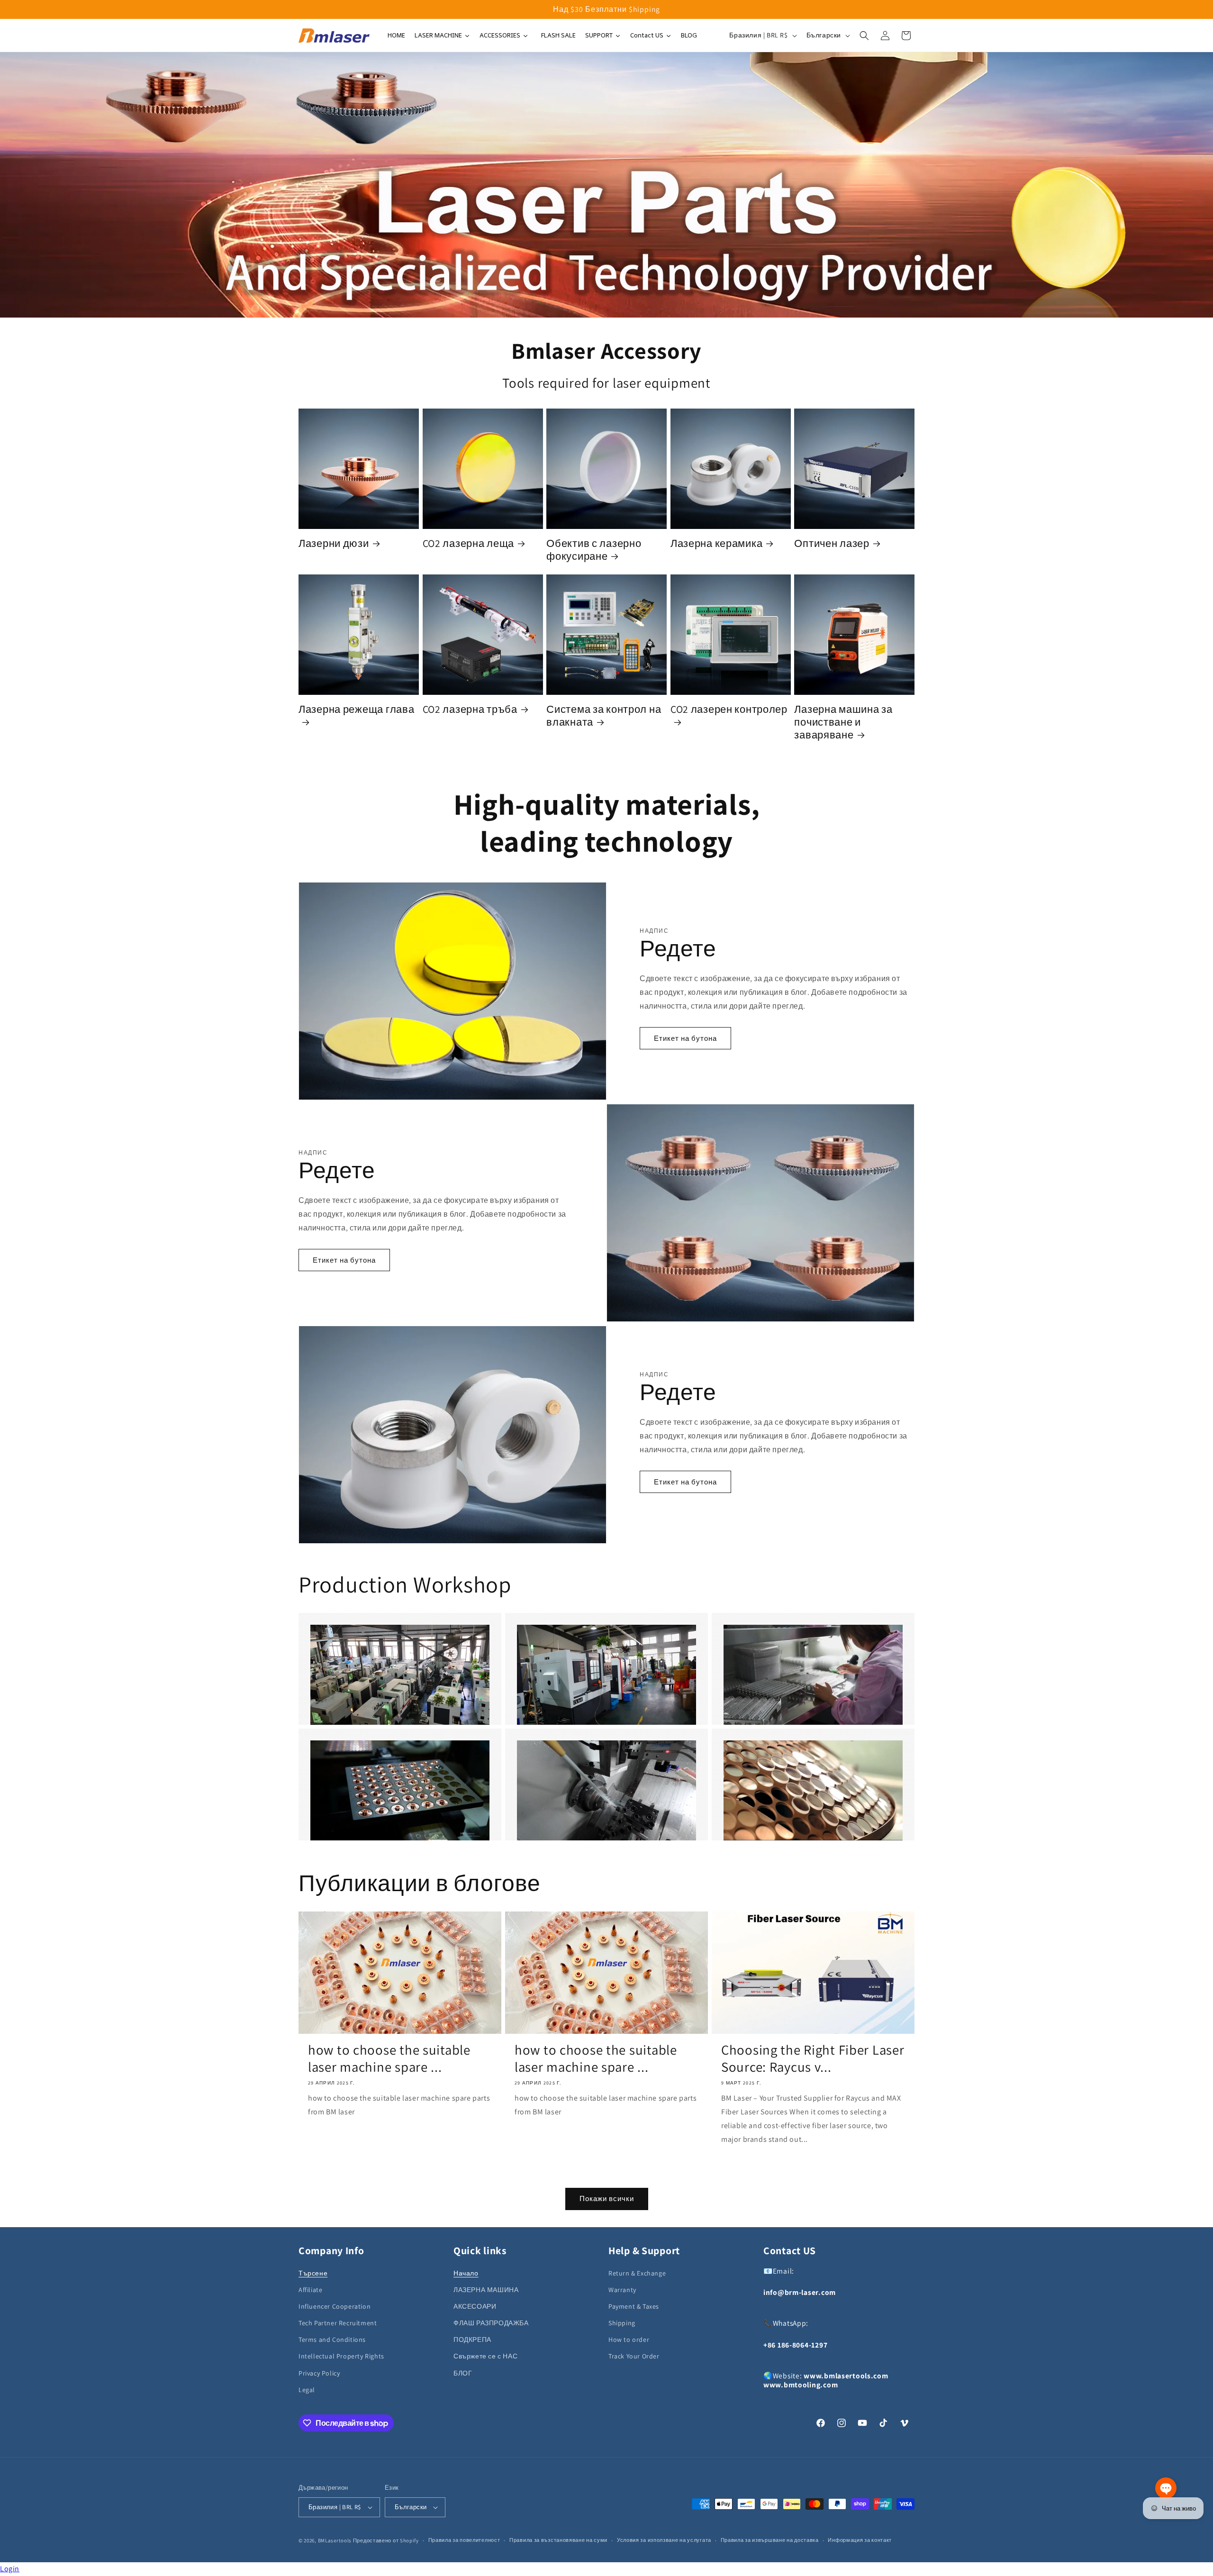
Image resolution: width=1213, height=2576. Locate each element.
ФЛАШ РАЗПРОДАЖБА (491, 2323)
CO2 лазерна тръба (470, 709)
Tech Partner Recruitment (338, 2323)
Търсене (313, 2273)
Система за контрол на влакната (604, 716)
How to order (629, 2340)
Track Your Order (634, 2357)
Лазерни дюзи (334, 543)
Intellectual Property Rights (341, 2357)
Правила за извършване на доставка (770, 2540)
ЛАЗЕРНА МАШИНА (486, 2290)
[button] (864, 36)
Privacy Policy (319, 2373)
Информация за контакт (860, 2540)
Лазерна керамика (717, 543)
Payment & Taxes (634, 2306)
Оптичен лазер (832, 543)
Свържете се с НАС (485, 2357)
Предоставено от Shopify (386, 2540)
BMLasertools (335, 2540)
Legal (307, 2390)
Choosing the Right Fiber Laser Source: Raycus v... (813, 2058)
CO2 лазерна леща (469, 543)
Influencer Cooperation (335, 2306)
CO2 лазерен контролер (729, 709)
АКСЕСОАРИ (475, 2306)
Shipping (622, 2323)
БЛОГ (463, 2373)
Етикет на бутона (685, 1038)
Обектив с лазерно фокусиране (594, 550)
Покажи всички (607, 2198)
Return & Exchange (637, 2273)
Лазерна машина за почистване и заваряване (843, 722)
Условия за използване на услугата (664, 2540)
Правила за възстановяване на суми (558, 2540)
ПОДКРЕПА (472, 2340)
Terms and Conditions (332, 2340)
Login (10, 2569)
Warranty (622, 2290)
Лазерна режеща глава (356, 709)
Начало (466, 2273)
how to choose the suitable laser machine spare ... (389, 2058)
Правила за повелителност (464, 2540)
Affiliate (310, 2290)
